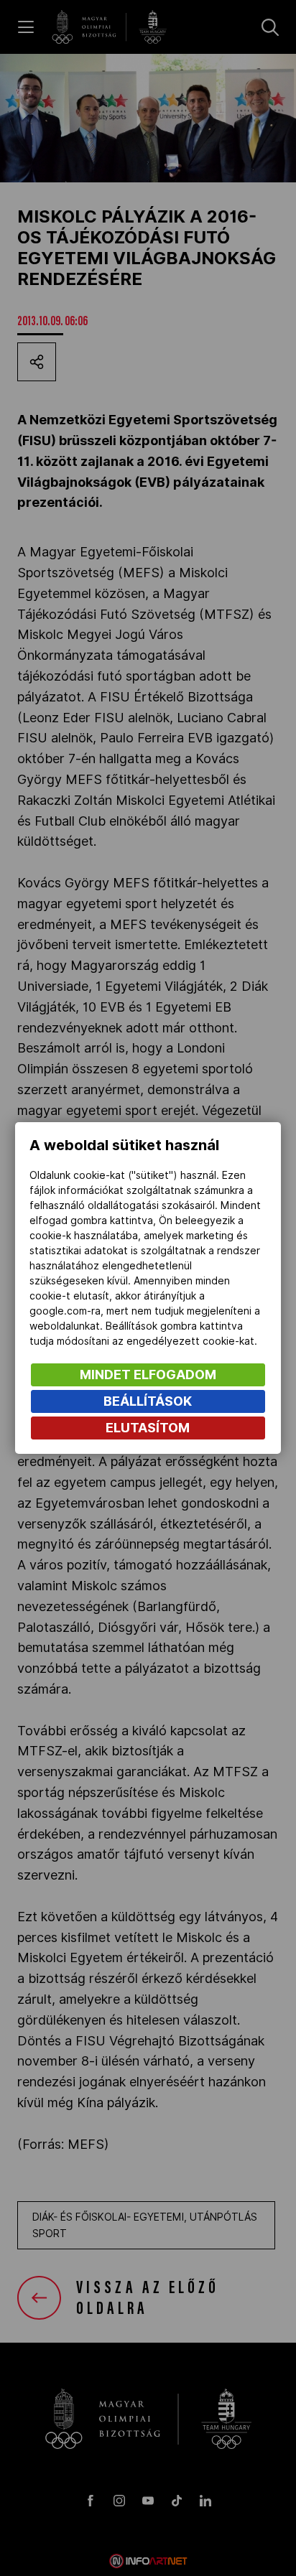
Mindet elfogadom (148, 1375)
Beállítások (148, 1401)
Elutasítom (148, 1428)
